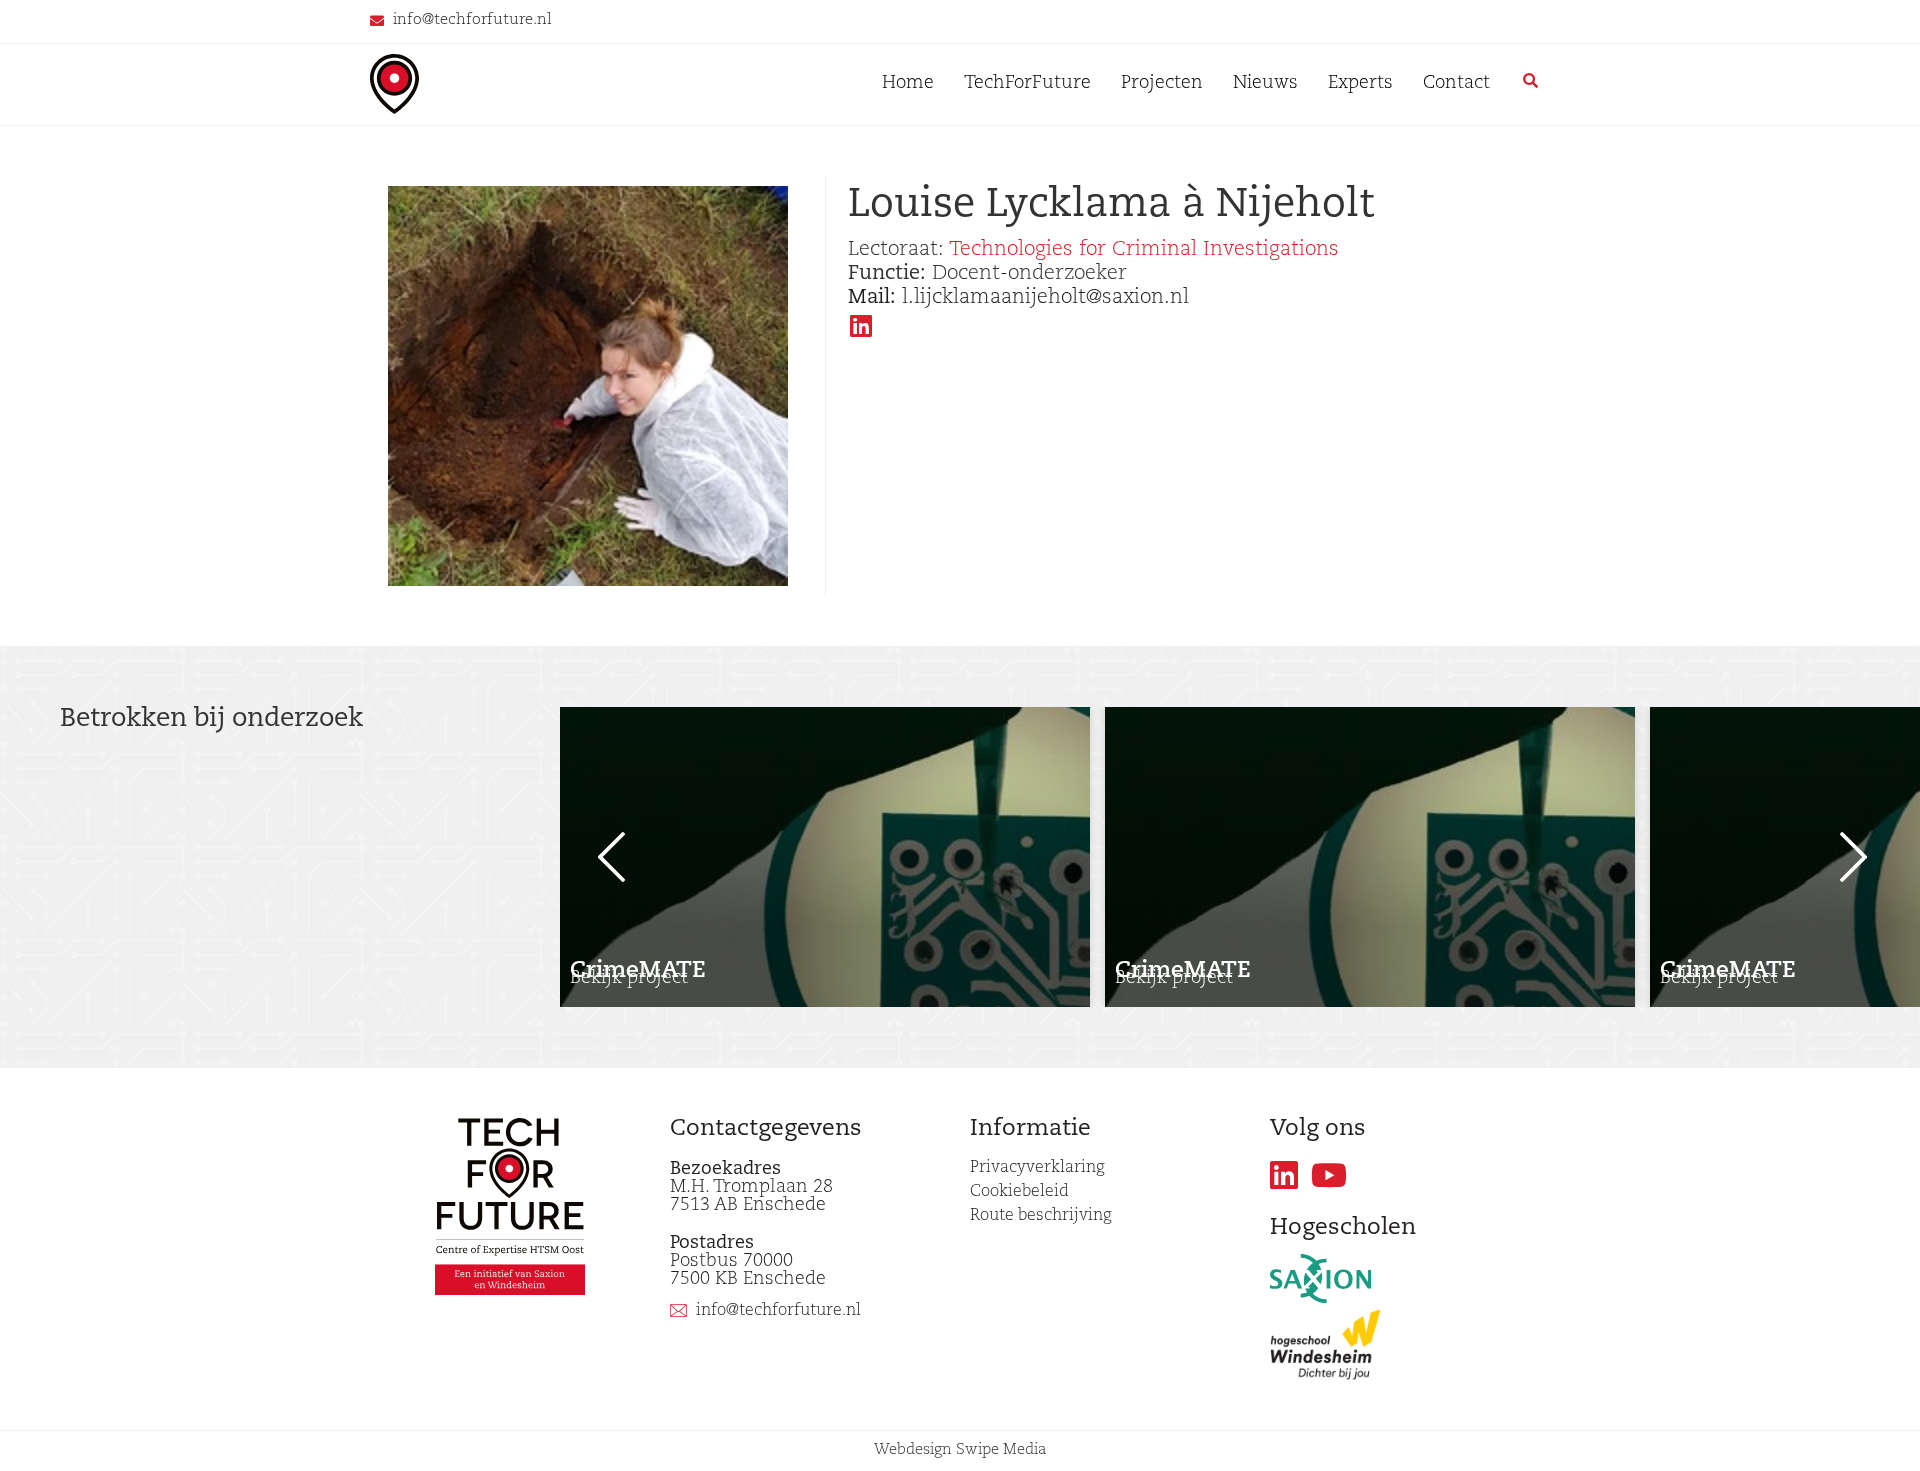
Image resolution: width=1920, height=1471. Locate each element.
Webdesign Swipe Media (960, 1450)
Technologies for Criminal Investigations (1144, 250)
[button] (600, 857)
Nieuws (1265, 84)
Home (908, 84)
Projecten (1162, 84)
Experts (1360, 84)
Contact (1456, 84)
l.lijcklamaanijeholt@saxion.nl (1018, 298)
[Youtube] (1329, 1175)
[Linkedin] (1284, 1175)
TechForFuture (1027, 84)
